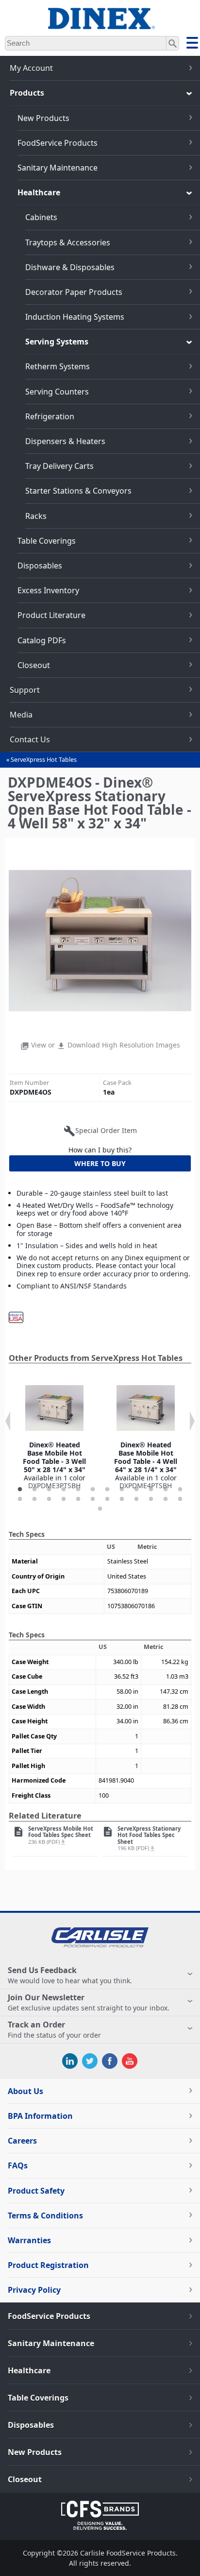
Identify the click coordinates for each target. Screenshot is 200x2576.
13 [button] (20, 1499)
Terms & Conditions (45, 2215)
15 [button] (49, 1499)
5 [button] (78, 1490)
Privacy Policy (34, 2290)
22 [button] (151, 1499)
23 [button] (166, 1499)
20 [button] (122, 1499)
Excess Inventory (48, 590)
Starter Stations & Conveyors (78, 491)
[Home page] (100, 24)
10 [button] (151, 1490)
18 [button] (93, 1499)
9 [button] (136, 1490)
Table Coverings (47, 541)
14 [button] (34, 1499)
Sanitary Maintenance (58, 168)
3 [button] (49, 1490)
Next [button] (192, 1421)
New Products (43, 118)
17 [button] (78, 1499)
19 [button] (107, 1499)
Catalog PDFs (42, 640)
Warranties (29, 2240)
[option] (54, 1434)
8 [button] (122, 1490)
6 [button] (93, 1490)
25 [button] (100, 1509)
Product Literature (51, 615)
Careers (22, 2141)
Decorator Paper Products (74, 292)
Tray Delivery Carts (59, 466)
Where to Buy (100, 1163)
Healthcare (39, 192)
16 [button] (64, 1499)
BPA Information (40, 2116)
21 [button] (136, 1499)
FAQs (18, 2165)
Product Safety (36, 2191)
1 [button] (20, 1490)
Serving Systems (57, 342)
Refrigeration (50, 416)
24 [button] (180, 1499)
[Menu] (192, 44)
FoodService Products (58, 143)
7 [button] (107, 1490)
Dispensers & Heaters (65, 441)
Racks (36, 516)
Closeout (34, 665)
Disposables (40, 566)
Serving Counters (57, 392)
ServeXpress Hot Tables (44, 760)
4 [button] (64, 1490)
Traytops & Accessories (68, 242)
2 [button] (34, 1490)
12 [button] (180, 1490)
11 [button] (166, 1490)
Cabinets (41, 217)
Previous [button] (8, 1421)
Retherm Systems (58, 366)
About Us (25, 2091)
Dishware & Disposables (70, 267)
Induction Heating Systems (75, 317)
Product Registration (48, 2265)
